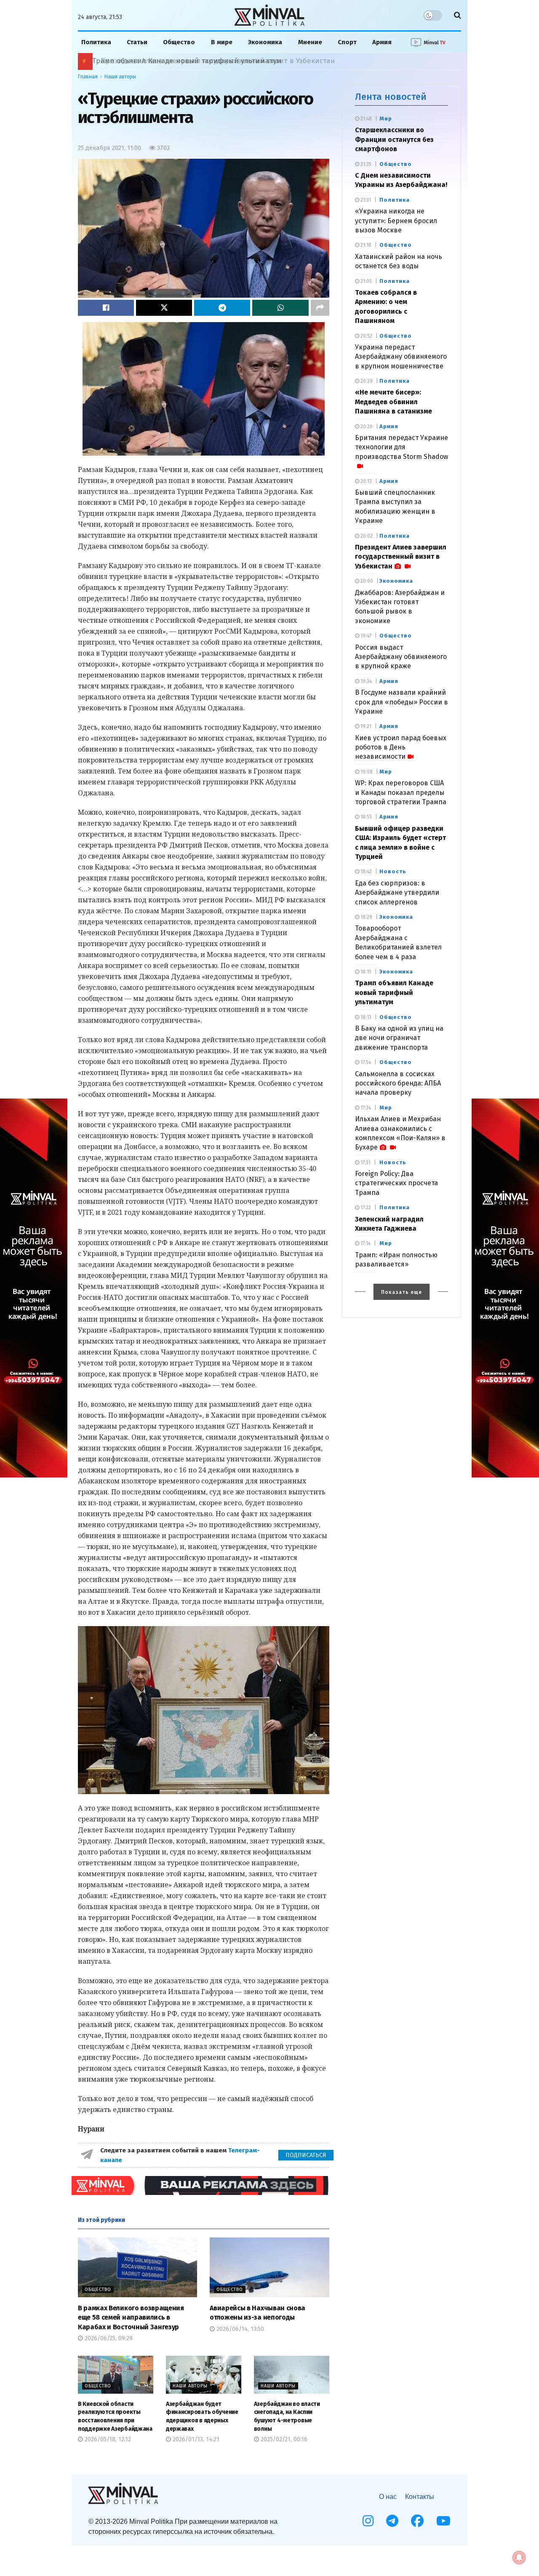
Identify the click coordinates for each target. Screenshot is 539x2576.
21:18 (365, 245)
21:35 (365, 164)
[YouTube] (443, 2521)
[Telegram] (392, 2521)
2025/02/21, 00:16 (283, 2439)
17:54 (365, 1062)
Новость (393, 871)
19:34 (366, 681)
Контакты (420, 2497)
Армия (382, 42)
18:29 (366, 917)
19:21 (365, 726)
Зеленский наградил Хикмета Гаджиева (157, 61)
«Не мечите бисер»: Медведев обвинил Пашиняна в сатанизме (394, 402)
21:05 (366, 281)
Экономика (265, 42)
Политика (96, 42)
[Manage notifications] (519, 2557)
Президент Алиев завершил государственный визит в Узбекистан (401, 557)
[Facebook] (417, 2521)
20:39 (366, 381)
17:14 (365, 1243)
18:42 (366, 872)
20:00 (366, 581)
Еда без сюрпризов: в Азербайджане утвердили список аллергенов (397, 893)
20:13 (366, 481)
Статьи (137, 42)
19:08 (366, 772)
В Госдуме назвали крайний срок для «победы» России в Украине (402, 702)
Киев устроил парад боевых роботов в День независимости (401, 747)
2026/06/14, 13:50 (239, 2329)
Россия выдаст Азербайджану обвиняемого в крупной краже (401, 657)
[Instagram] (368, 2521)
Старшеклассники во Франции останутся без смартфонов (394, 139)
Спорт (347, 42)
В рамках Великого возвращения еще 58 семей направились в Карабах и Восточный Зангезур (131, 2317)
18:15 (365, 972)
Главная (88, 77)
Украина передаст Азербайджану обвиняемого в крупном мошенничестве (401, 357)
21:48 (366, 119)
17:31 (365, 1163)
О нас (388, 2497)
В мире (222, 42)
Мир (386, 119)
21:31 (365, 200)
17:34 (365, 1108)
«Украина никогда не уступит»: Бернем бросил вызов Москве (396, 221)
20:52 (366, 336)
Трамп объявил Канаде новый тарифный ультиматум (394, 992)
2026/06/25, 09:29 (108, 2338)
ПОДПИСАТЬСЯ (306, 2155)
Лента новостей (391, 97)
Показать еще (402, 1292)
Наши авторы (120, 77)
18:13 (365, 1017)
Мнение (310, 42)
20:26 (366, 427)
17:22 (365, 1208)
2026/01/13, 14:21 (195, 2439)
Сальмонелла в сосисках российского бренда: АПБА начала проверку (398, 1083)
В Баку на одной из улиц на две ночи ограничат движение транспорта (399, 1038)
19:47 (365, 636)
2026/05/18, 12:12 (107, 2439)
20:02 (366, 536)
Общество (179, 42)
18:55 (366, 817)
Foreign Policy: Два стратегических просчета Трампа (396, 1183)
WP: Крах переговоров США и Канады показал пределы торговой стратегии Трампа (401, 792)
